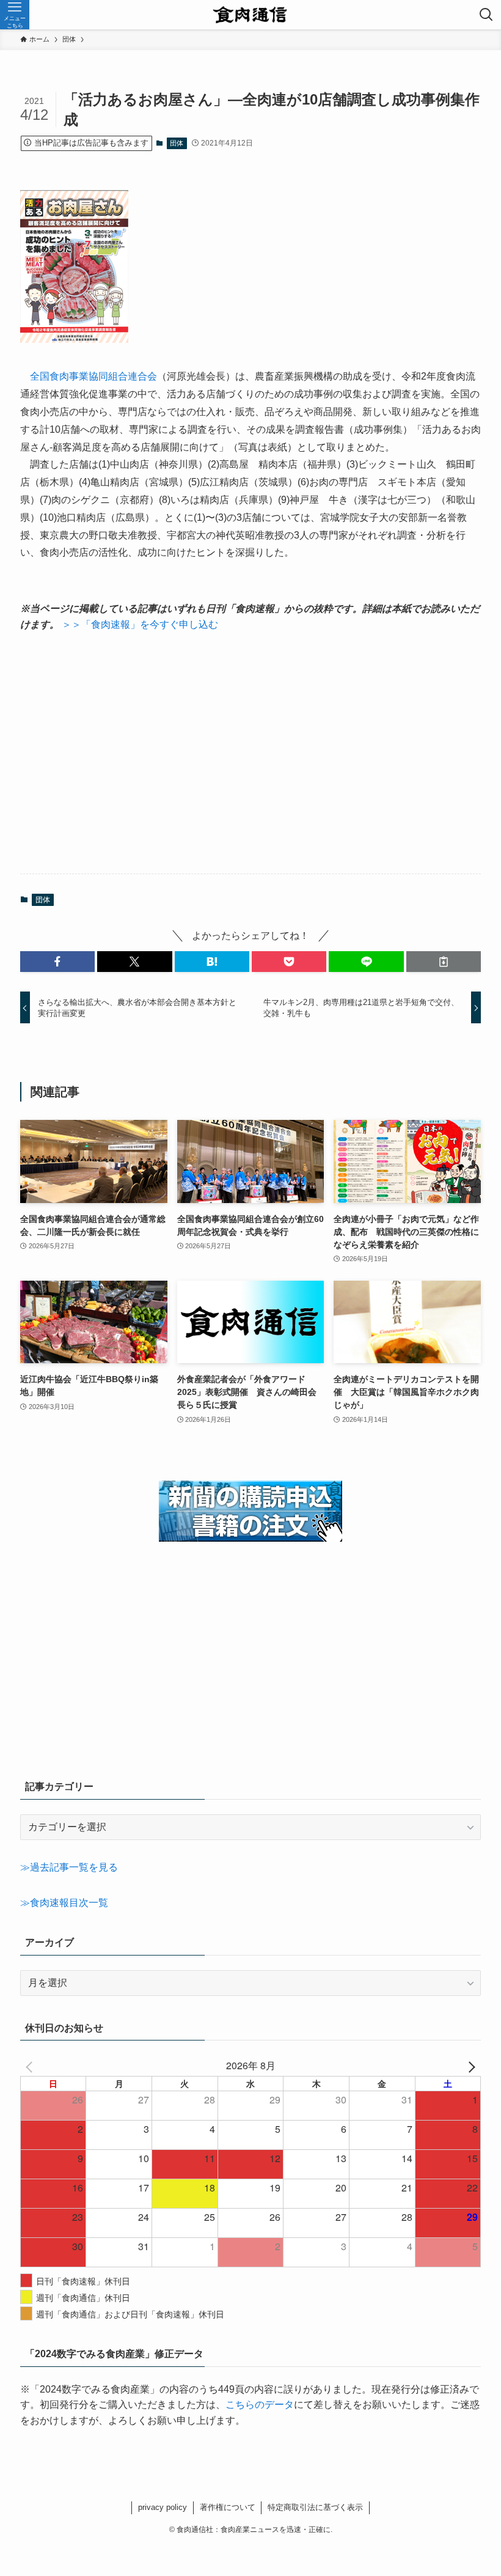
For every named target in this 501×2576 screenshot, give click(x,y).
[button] (57, 962)
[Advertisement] (250, 753)
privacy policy (163, 2507)
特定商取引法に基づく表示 (315, 2507)
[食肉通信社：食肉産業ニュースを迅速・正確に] (251, 15)
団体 (177, 143)
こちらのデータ (260, 2405)
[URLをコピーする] (444, 962)
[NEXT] (469, 2066)
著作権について (228, 2507)
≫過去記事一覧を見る (69, 1867)
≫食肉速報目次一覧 (64, 1903)
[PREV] (32, 2066)
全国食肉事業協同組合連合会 (89, 376)
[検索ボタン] (486, 15)
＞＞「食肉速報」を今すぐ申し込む (140, 624)
